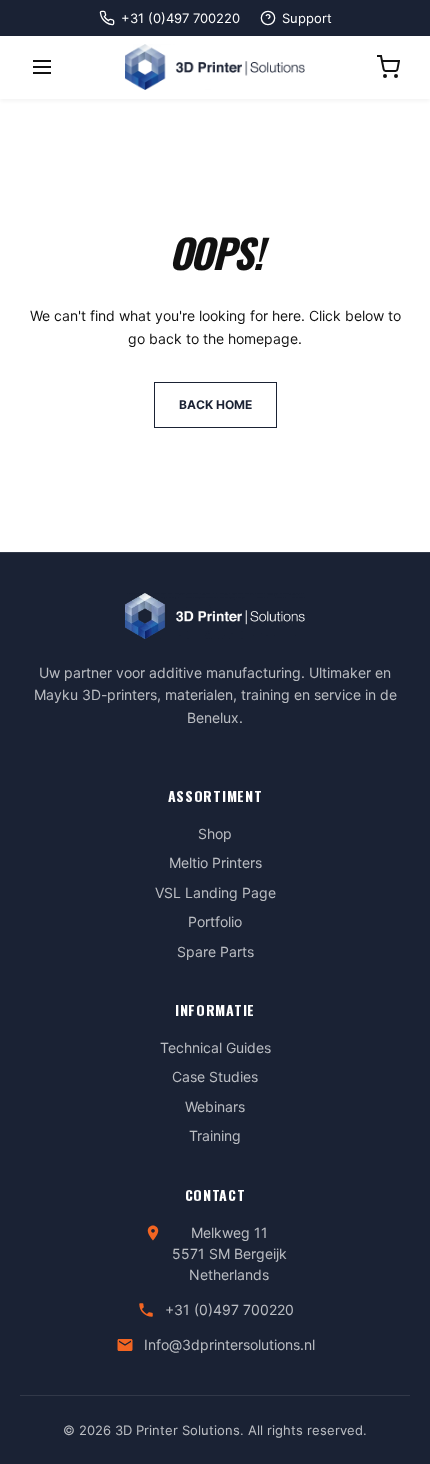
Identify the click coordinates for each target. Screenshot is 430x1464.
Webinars (215, 1106)
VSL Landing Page (215, 892)
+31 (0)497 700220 (229, 1309)
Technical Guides (215, 1047)
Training (215, 1135)
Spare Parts (215, 951)
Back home (215, 404)
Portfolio (215, 921)
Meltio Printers (215, 862)
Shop (215, 833)
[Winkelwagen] (388, 67)
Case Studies (215, 1076)
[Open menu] (42, 67)
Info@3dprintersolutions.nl (229, 1344)
